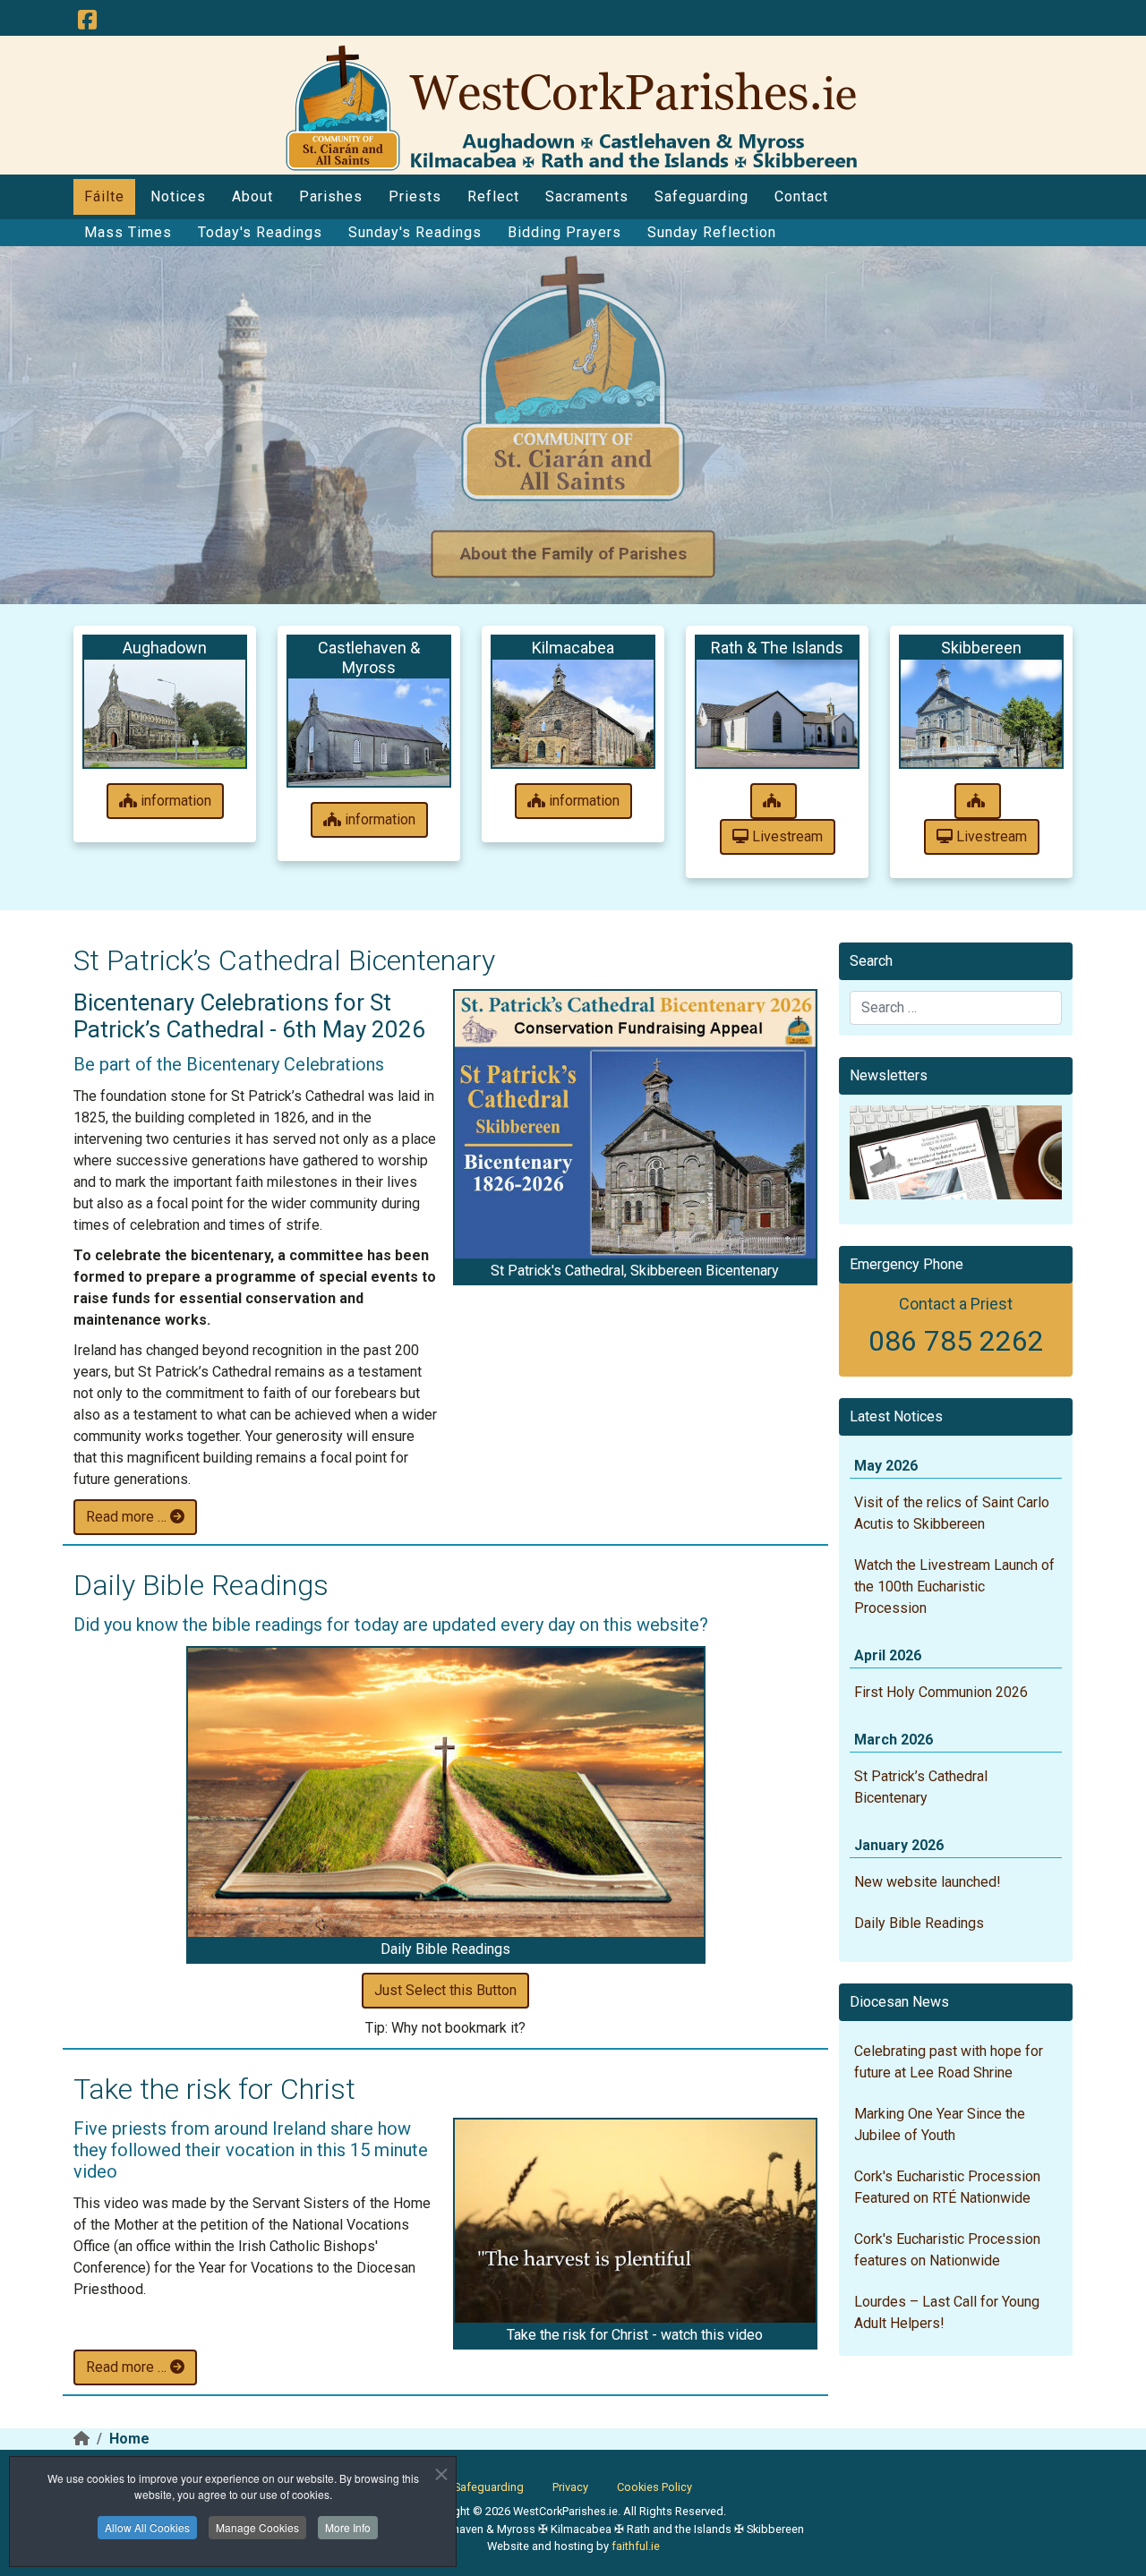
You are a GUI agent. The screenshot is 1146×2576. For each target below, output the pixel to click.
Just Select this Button (445, 1990)
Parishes (331, 196)
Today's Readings (260, 232)
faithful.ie (636, 2546)
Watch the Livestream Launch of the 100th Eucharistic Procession (954, 1587)
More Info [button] (348, 2527)
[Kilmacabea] (573, 713)
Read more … (128, 1517)
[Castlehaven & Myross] (369, 732)
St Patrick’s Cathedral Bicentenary (284, 960)
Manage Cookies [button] (257, 2527)
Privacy (570, 2487)
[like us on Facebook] (87, 21)
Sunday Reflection (712, 232)
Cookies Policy (654, 2487)
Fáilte (104, 196)
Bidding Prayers (564, 232)
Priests (415, 196)
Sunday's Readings (415, 232)
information (174, 801)
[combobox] (956, 1008)
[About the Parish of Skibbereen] (978, 801)
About (252, 196)
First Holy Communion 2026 (941, 1692)
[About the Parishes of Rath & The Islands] (774, 801)
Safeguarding (701, 196)
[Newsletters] (956, 1152)
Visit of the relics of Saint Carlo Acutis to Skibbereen (952, 1513)
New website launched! (928, 1882)
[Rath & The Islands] (777, 713)
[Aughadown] (165, 713)
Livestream (786, 836)
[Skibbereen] (981, 713)
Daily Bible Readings (201, 1585)
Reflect (493, 196)
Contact (801, 196)
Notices (178, 196)
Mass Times (128, 232)
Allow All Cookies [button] (147, 2527)
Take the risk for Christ (214, 2089)
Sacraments (587, 196)
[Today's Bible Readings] (446, 1793)
